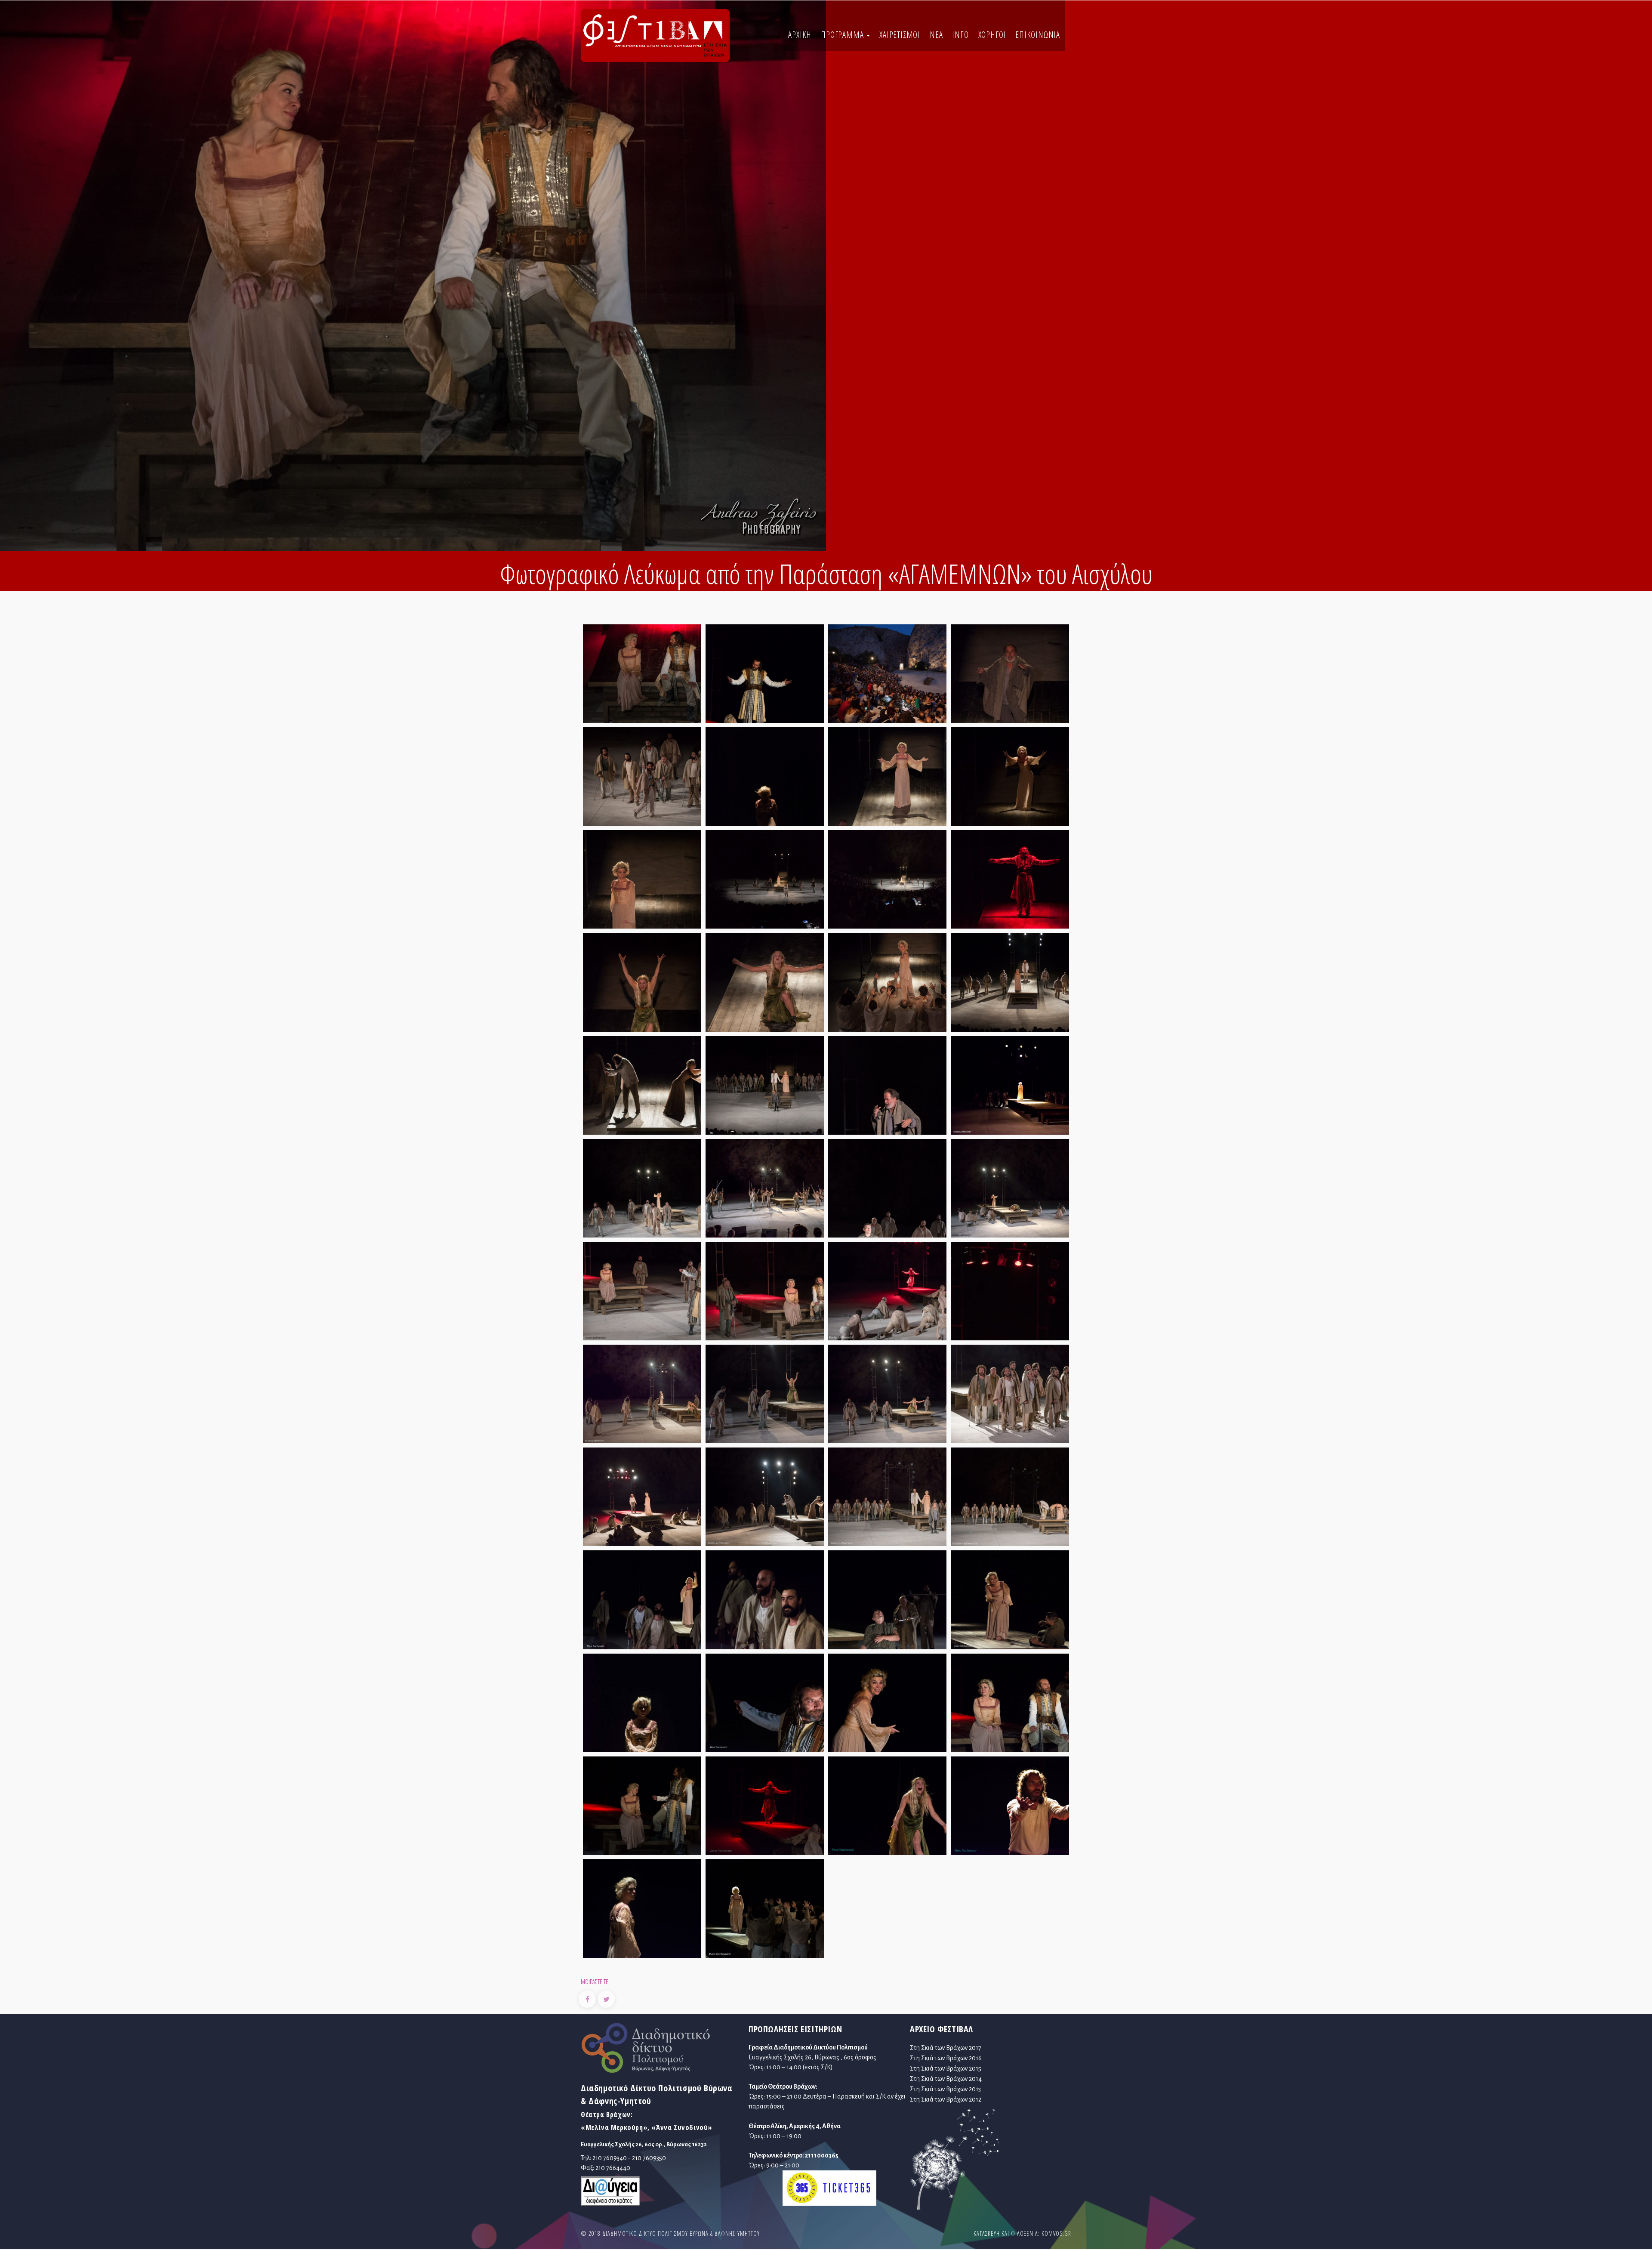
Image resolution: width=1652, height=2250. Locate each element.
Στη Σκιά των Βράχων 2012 (946, 2099)
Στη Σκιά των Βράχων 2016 (946, 2058)
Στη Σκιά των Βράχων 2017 (946, 2048)
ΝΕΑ (936, 35)
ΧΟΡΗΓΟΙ (992, 35)
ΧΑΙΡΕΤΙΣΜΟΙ (900, 35)
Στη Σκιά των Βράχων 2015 (946, 2068)
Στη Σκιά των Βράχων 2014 (946, 2079)
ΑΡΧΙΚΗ (800, 35)
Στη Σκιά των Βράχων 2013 (945, 2089)
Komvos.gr (1056, 2233)
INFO (960, 35)
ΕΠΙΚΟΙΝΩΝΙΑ (1038, 35)
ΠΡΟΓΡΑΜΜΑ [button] (843, 35)
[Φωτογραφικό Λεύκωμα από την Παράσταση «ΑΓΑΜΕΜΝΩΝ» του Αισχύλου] (642, 676)
